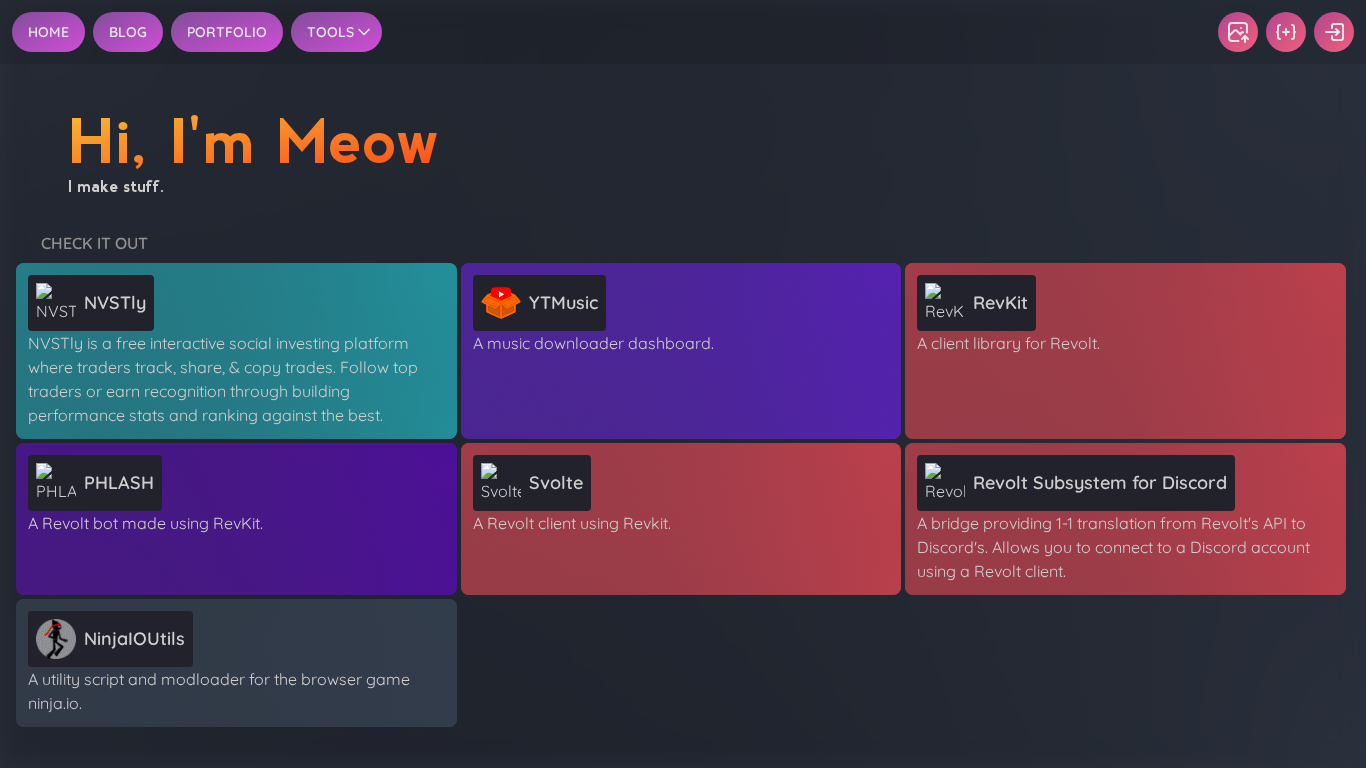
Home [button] (48, 32)
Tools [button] (330, 32)
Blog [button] (128, 32)
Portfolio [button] (227, 32)
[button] (1238, 32)
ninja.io (53, 703)
